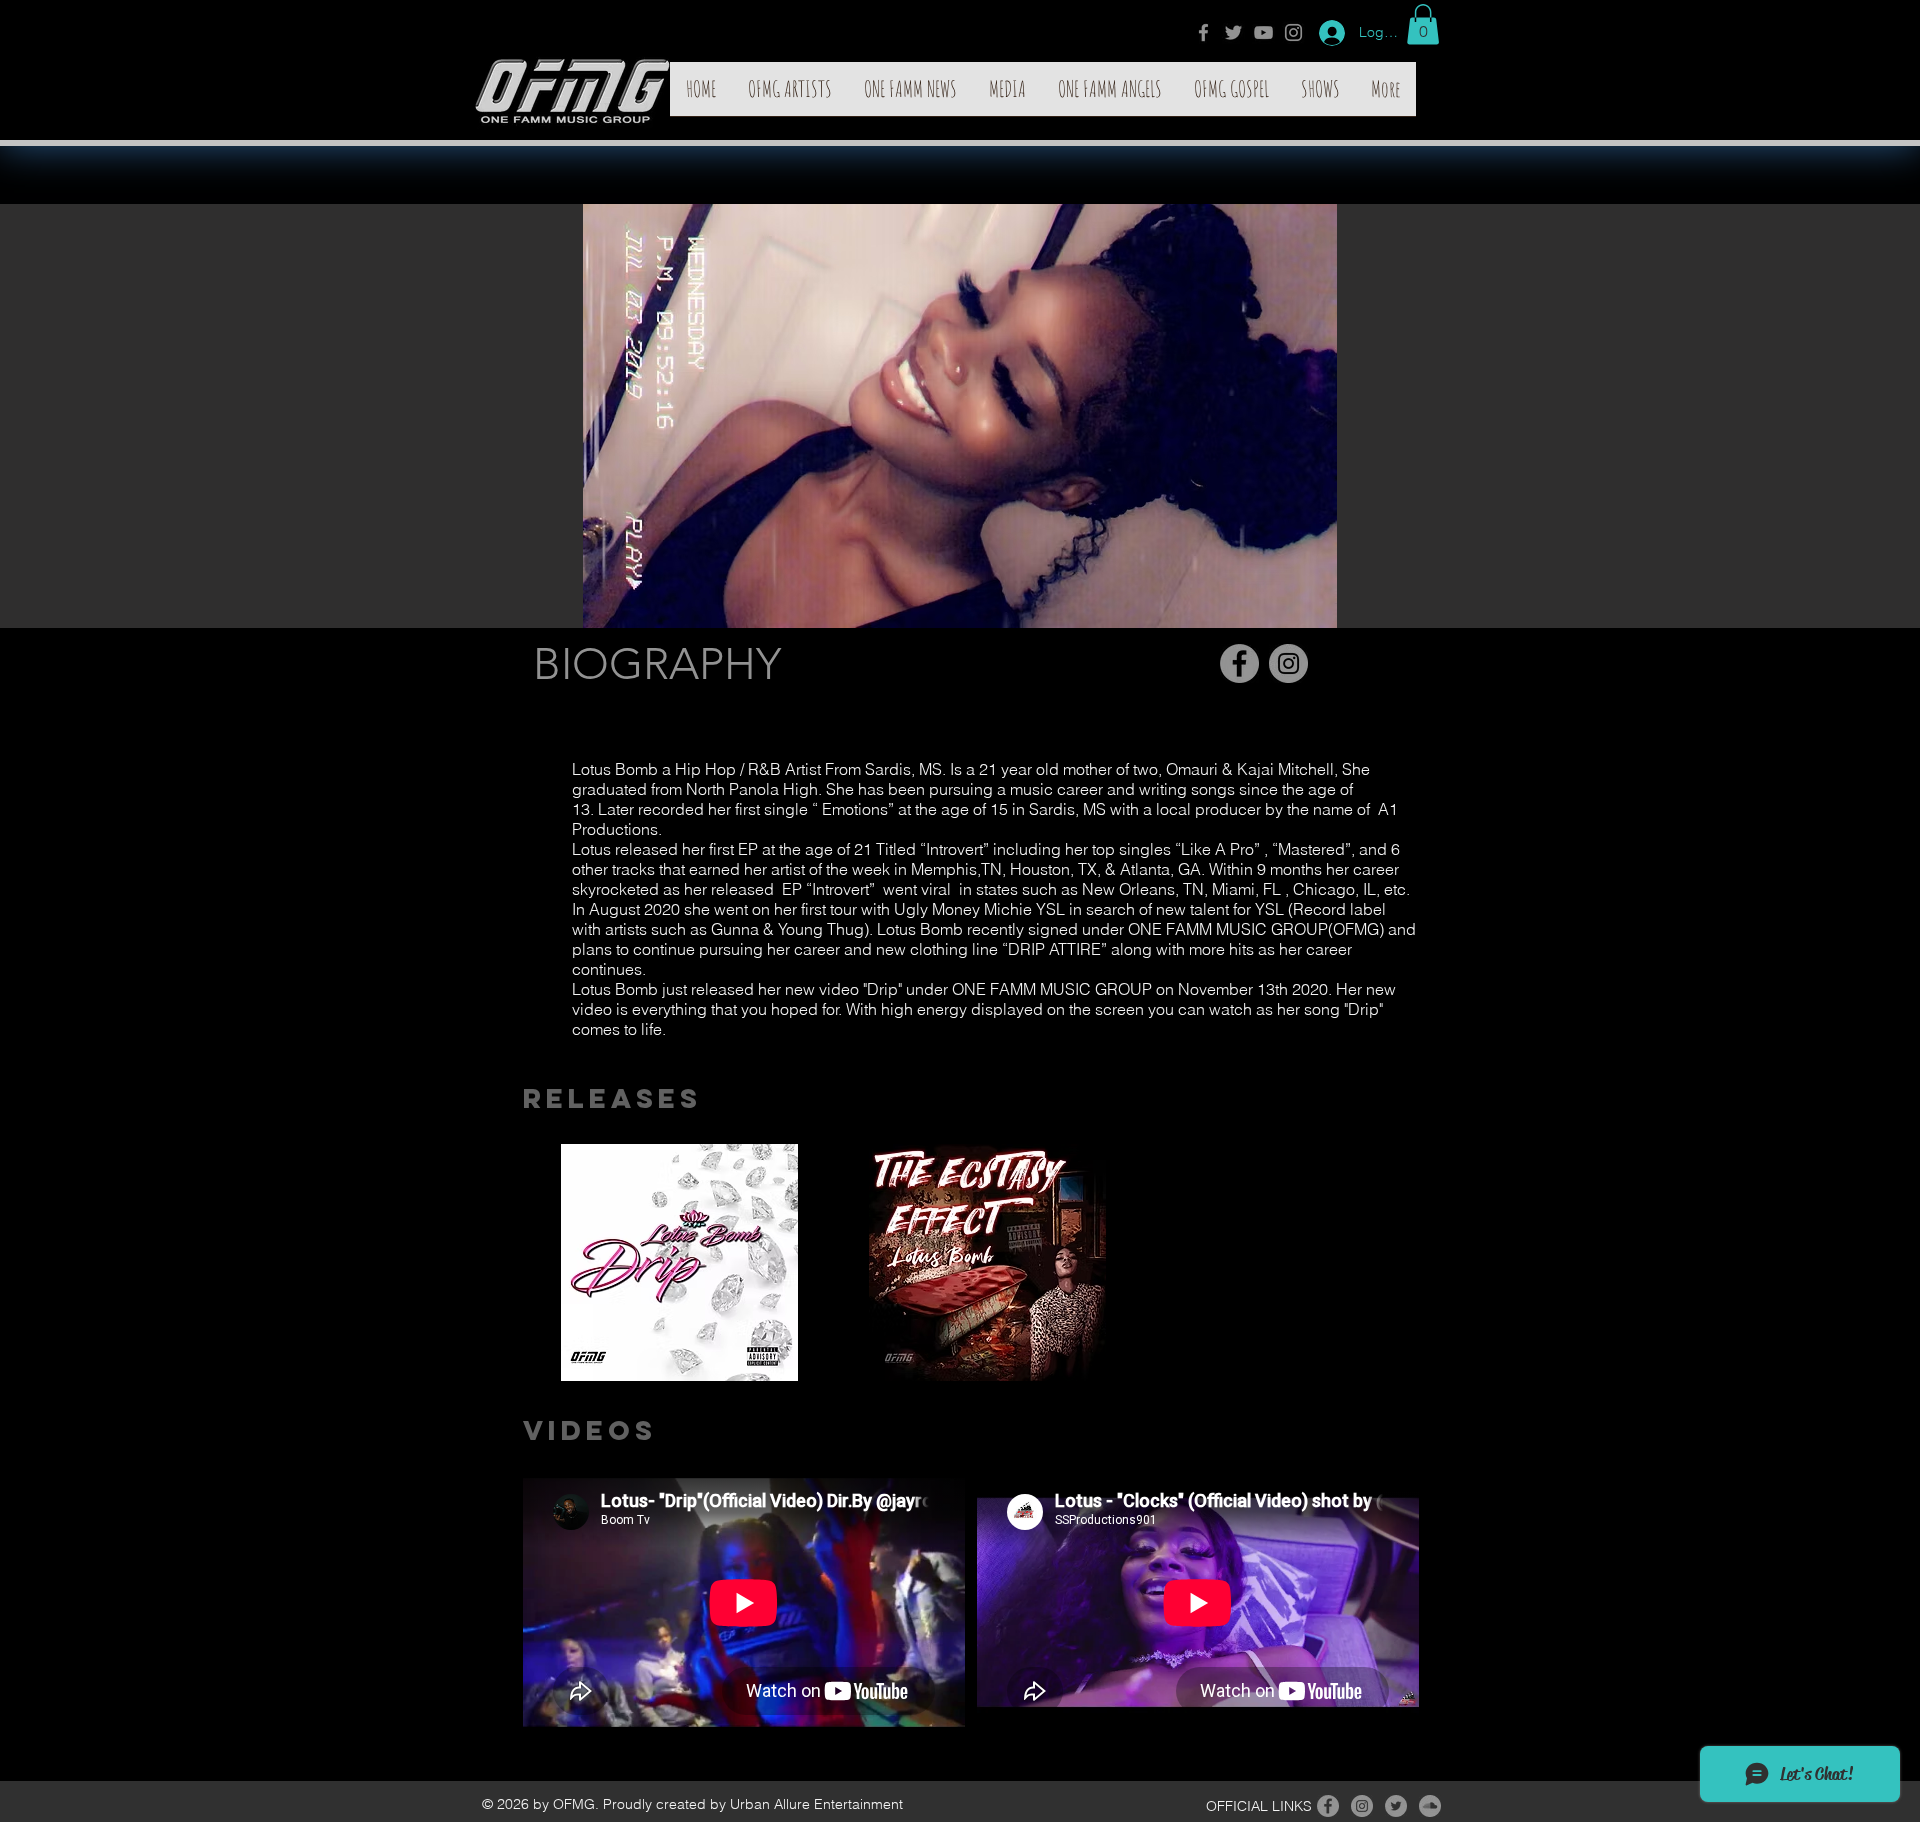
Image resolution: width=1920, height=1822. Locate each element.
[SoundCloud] (1430, 1806)
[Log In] (1325, 33)
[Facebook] (1203, 32)
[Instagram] (1293, 32)
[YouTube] (1263, 32)
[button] (1423, 24)
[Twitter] (1233, 32)
